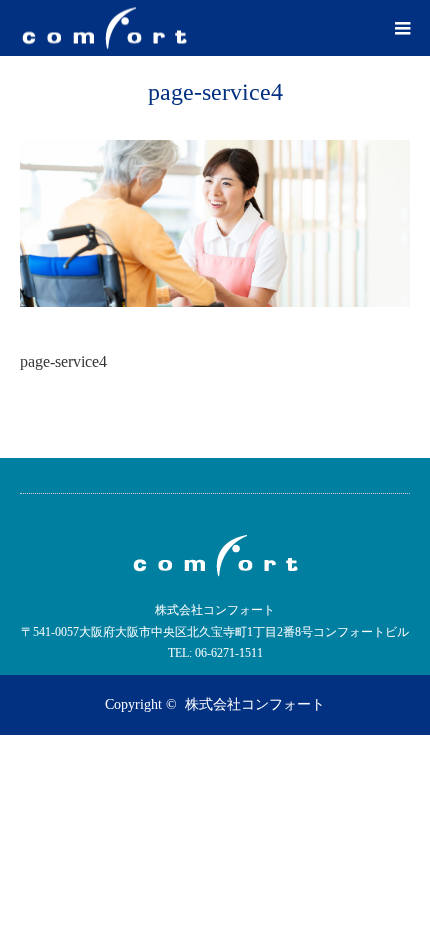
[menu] (402, 28)
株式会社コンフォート (255, 704)
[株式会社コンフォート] (104, 28)
